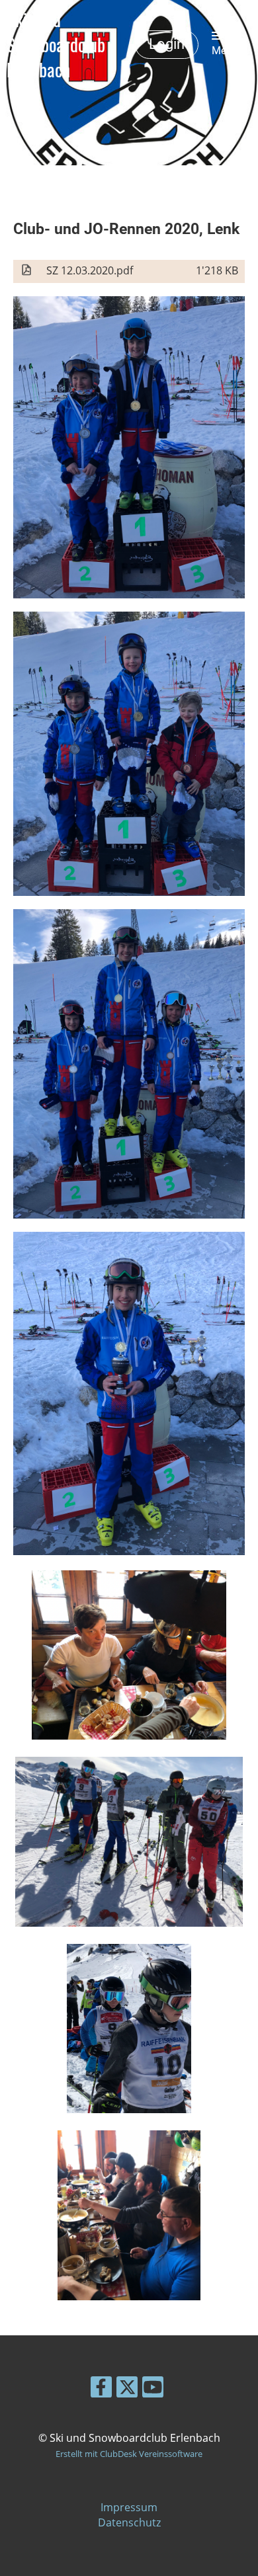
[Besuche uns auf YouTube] (153, 2389)
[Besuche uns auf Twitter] (127, 2389)
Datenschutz (129, 2522)
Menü (225, 51)
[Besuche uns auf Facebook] (101, 2389)
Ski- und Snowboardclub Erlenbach (56, 45)
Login (167, 44)
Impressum (129, 2507)
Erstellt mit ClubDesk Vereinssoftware (129, 2454)
